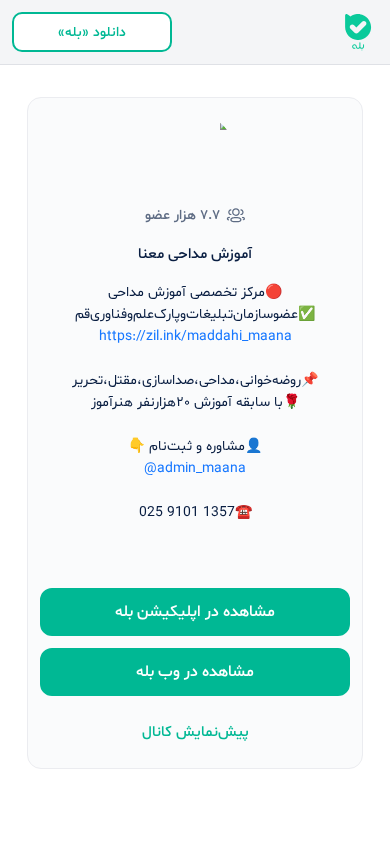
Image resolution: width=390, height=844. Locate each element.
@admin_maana (195, 468)
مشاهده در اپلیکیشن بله (195, 612)
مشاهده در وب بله (195, 672)
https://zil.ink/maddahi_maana (195, 336)
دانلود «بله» (92, 32)
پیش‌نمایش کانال (195, 732)
